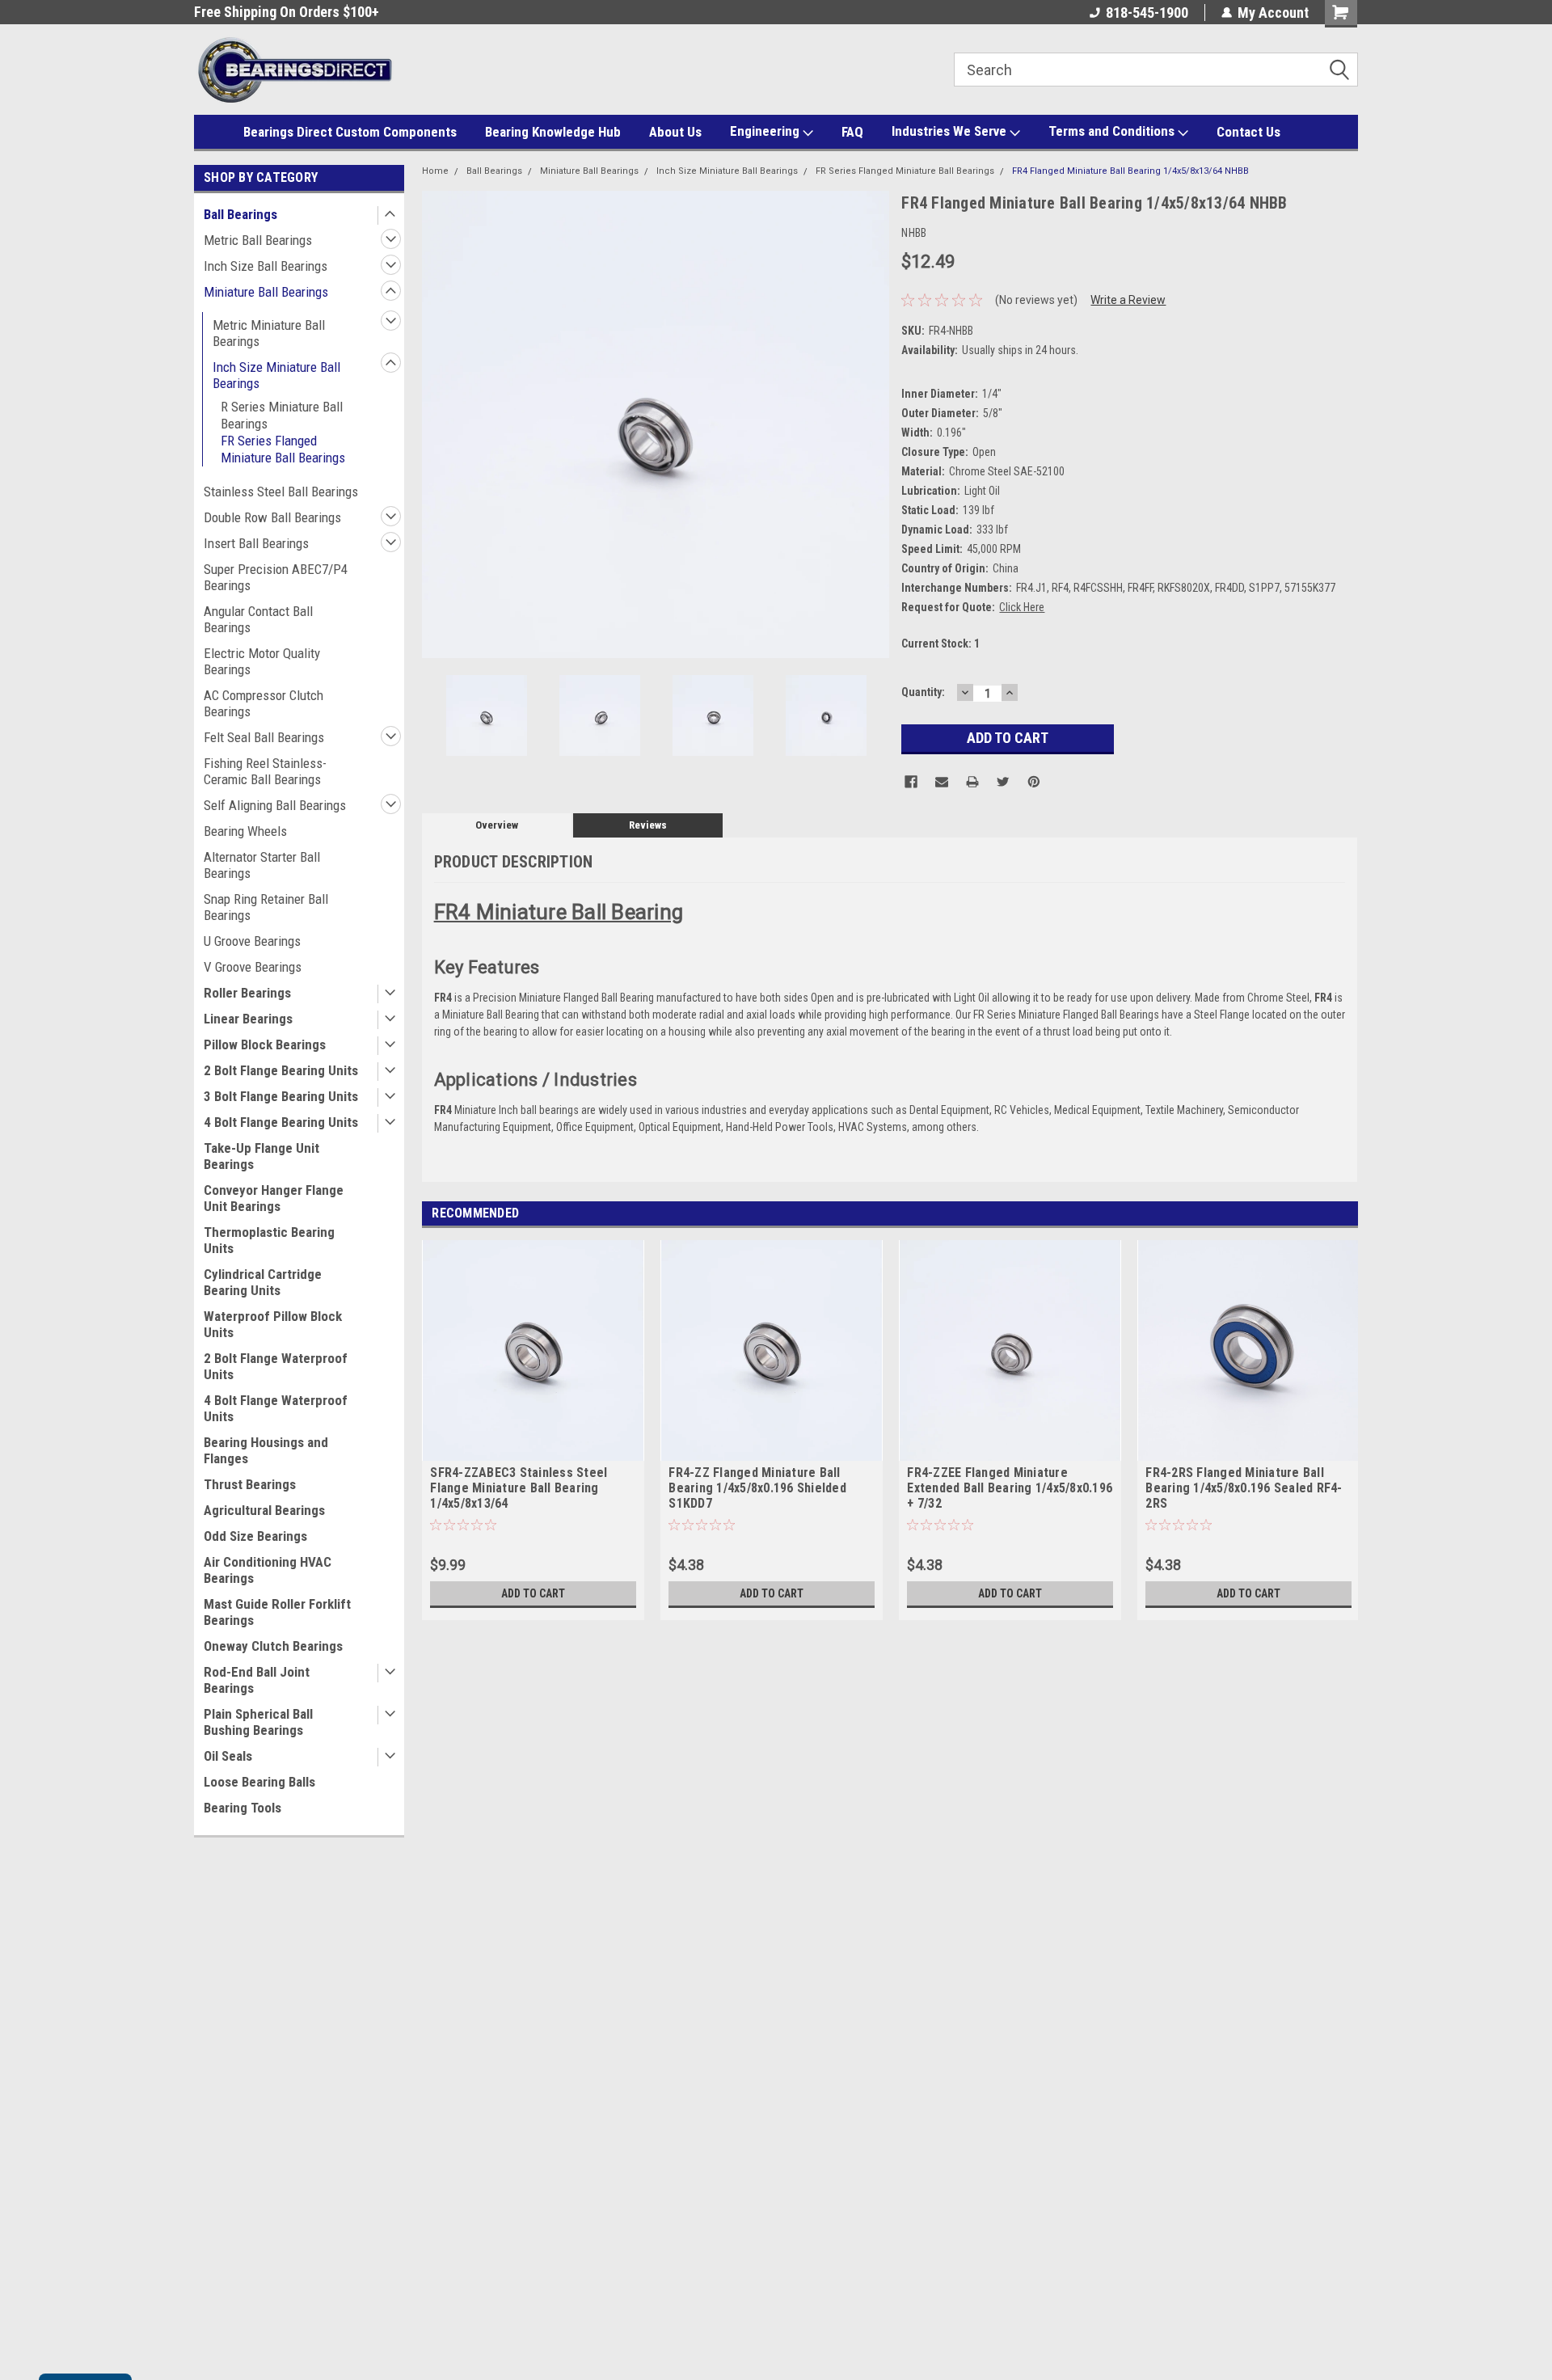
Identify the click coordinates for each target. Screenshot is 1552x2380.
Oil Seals (228, 1756)
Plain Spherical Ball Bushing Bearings (258, 1722)
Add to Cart (533, 1593)
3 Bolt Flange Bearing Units (281, 1096)
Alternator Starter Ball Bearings (262, 865)
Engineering (766, 131)
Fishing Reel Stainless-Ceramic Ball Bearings (265, 771)
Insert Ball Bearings (256, 543)
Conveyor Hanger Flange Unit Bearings (274, 1198)
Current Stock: (940, 644)
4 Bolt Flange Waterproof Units (276, 1408)
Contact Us (1248, 132)
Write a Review (1128, 300)
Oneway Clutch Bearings (273, 1646)
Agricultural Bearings (264, 1510)
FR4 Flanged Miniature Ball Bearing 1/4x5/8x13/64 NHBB (1130, 171)
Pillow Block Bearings (265, 1044)
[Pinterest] (1034, 782)
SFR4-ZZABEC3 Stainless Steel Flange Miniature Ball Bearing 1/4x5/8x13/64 (519, 1488)
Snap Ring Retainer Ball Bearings (266, 907)
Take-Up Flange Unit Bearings (261, 1156)
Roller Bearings (247, 993)
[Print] (972, 782)
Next (873, 424)
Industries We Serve (951, 131)
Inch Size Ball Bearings (266, 266)
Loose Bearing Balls (259, 1782)
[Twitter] (1003, 782)
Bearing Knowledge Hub (553, 132)
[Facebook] (911, 782)
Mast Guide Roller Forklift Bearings (277, 1612)
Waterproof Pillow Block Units (273, 1324)
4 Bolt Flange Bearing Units (281, 1122)
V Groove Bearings (253, 967)
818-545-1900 (1147, 13)
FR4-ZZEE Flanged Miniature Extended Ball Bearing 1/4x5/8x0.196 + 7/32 (1010, 1488)
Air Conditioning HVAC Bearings (268, 1570)
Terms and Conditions (1113, 131)
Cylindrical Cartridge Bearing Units (263, 1282)
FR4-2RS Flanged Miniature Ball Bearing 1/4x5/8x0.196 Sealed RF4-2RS (1244, 1488)
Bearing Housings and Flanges (266, 1450)
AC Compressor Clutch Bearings (264, 703)
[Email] (942, 782)
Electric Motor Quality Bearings (262, 661)
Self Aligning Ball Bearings (275, 805)
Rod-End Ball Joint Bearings (257, 1680)
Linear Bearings (248, 1019)
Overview (497, 825)
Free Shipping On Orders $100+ (287, 12)
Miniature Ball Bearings (266, 292)
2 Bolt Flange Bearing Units (281, 1070)
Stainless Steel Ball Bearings (281, 492)
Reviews (648, 825)
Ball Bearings (240, 214)
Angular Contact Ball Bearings (258, 619)
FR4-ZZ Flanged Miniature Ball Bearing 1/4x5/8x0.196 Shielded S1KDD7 (757, 1488)
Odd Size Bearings (255, 1536)
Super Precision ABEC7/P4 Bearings (276, 577)
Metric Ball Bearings (258, 240)
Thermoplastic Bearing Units (269, 1240)
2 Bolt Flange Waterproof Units (276, 1366)
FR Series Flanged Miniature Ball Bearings (283, 449)
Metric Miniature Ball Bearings (269, 333)
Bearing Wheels (245, 831)
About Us (675, 132)
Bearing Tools (242, 1808)
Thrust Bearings (250, 1484)
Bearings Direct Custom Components (350, 132)
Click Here (1022, 607)
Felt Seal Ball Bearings (264, 737)
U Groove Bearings (252, 941)
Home (435, 171)
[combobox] (1156, 70)
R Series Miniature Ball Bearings (282, 415)
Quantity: (923, 692)
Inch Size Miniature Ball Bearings (276, 375)
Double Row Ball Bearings (272, 517)
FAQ (852, 132)
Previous (438, 424)
